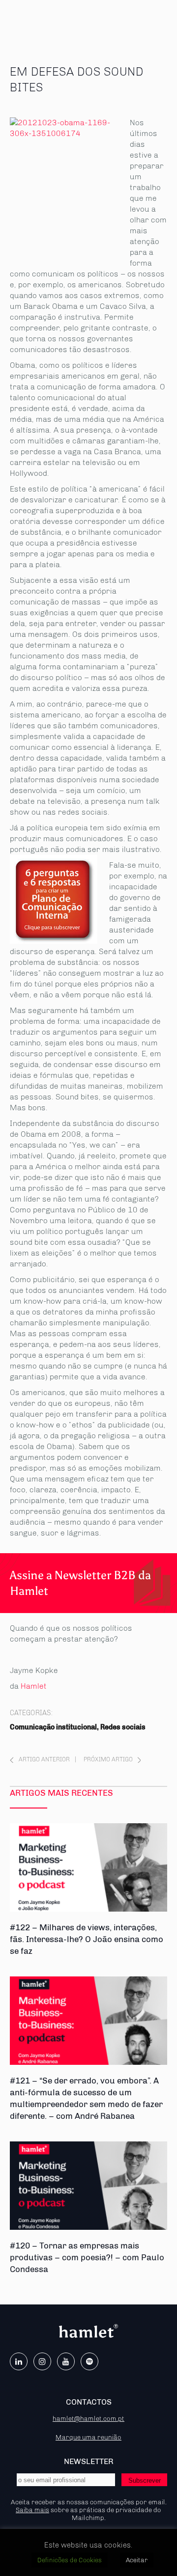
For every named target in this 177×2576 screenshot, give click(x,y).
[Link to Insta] (42, 2361)
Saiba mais (32, 2510)
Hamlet (34, 1686)
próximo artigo (108, 1759)
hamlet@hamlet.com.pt (88, 2418)
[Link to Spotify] (89, 2361)
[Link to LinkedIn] (19, 2361)
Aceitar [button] (137, 2560)
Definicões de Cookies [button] (70, 2560)
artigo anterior (44, 1759)
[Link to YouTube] (66, 2361)
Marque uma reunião (88, 2437)
